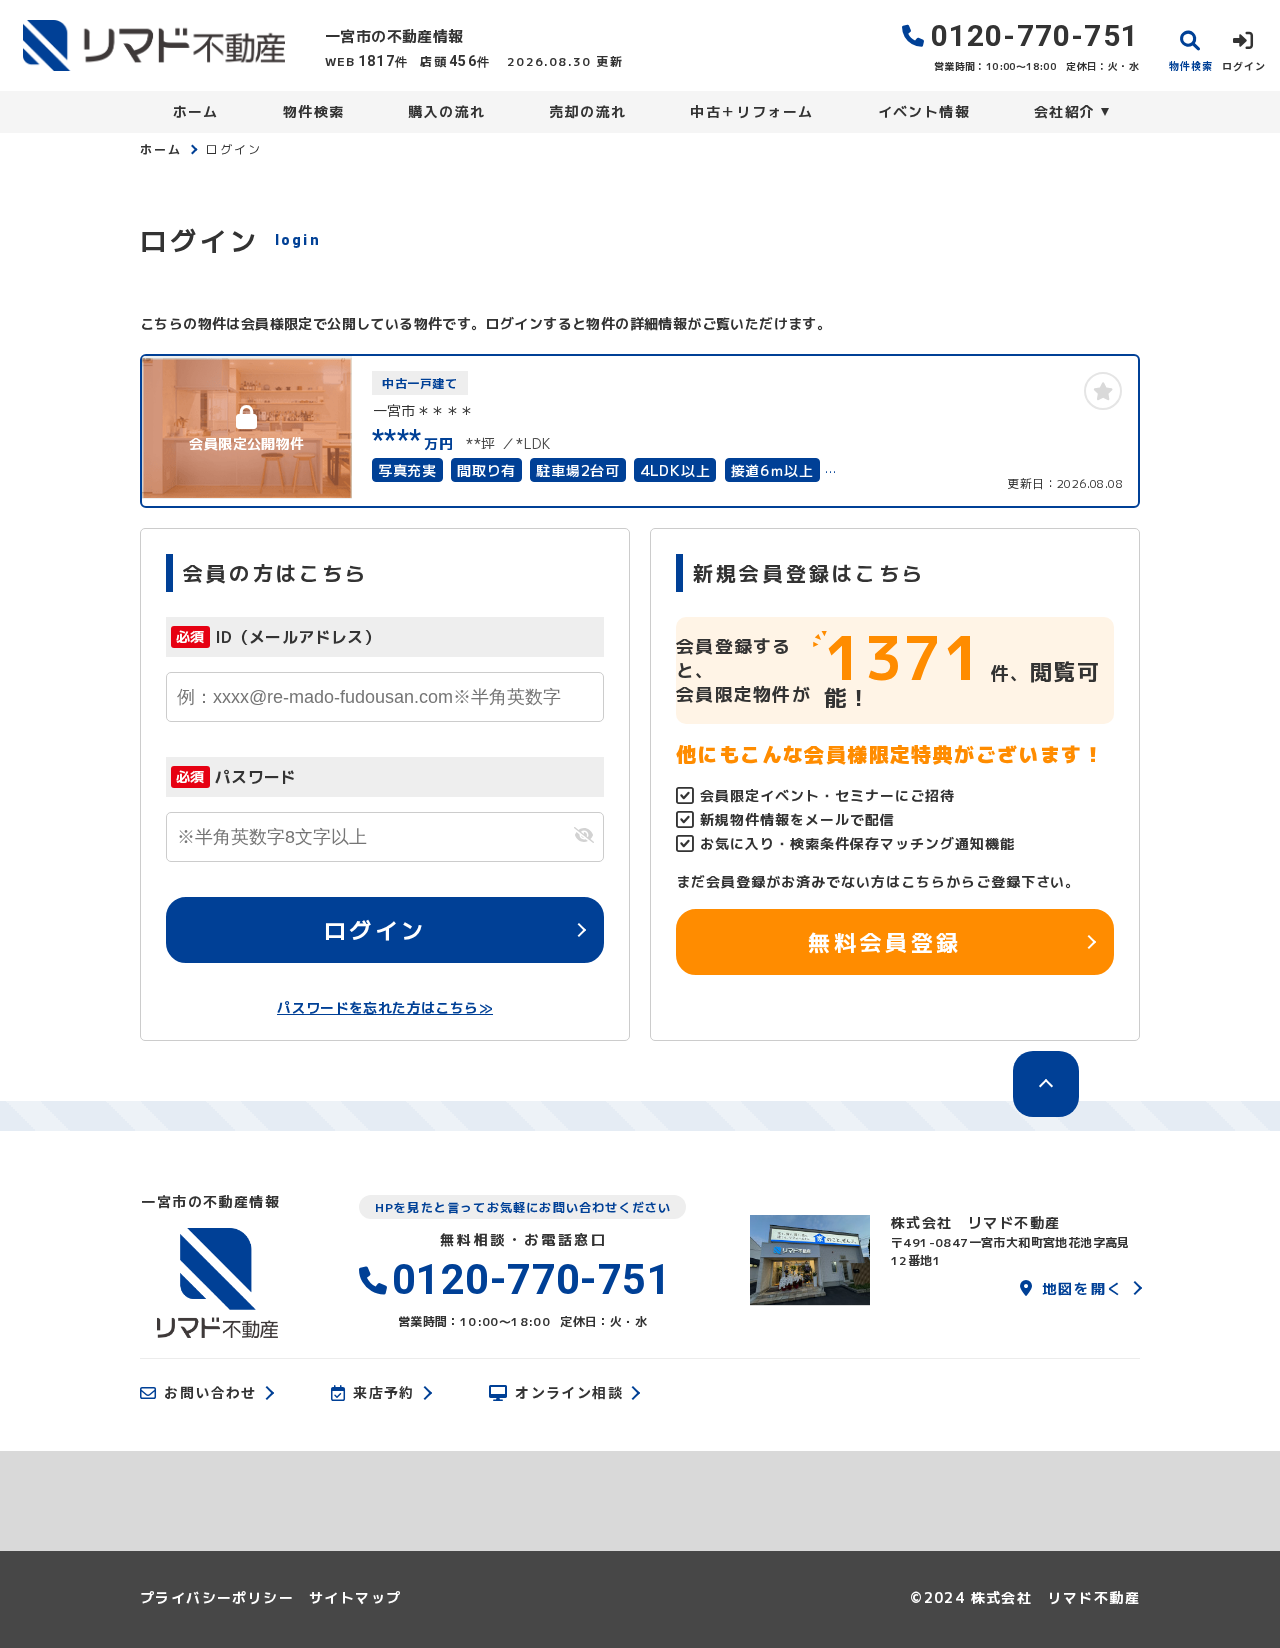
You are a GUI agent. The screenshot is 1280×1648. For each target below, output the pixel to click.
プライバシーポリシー (217, 1598)
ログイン (375, 929)
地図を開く (1082, 1288)
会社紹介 (1065, 111)
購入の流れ (446, 111)
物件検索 (314, 111)
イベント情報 (924, 111)
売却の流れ (587, 111)
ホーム (196, 111)
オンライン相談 (569, 1393)
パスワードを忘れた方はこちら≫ (385, 1007)
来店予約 (384, 1393)
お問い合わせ (210, 1393)
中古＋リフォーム (751, 111)
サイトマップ (355, 1598)
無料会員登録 (884, 941)
